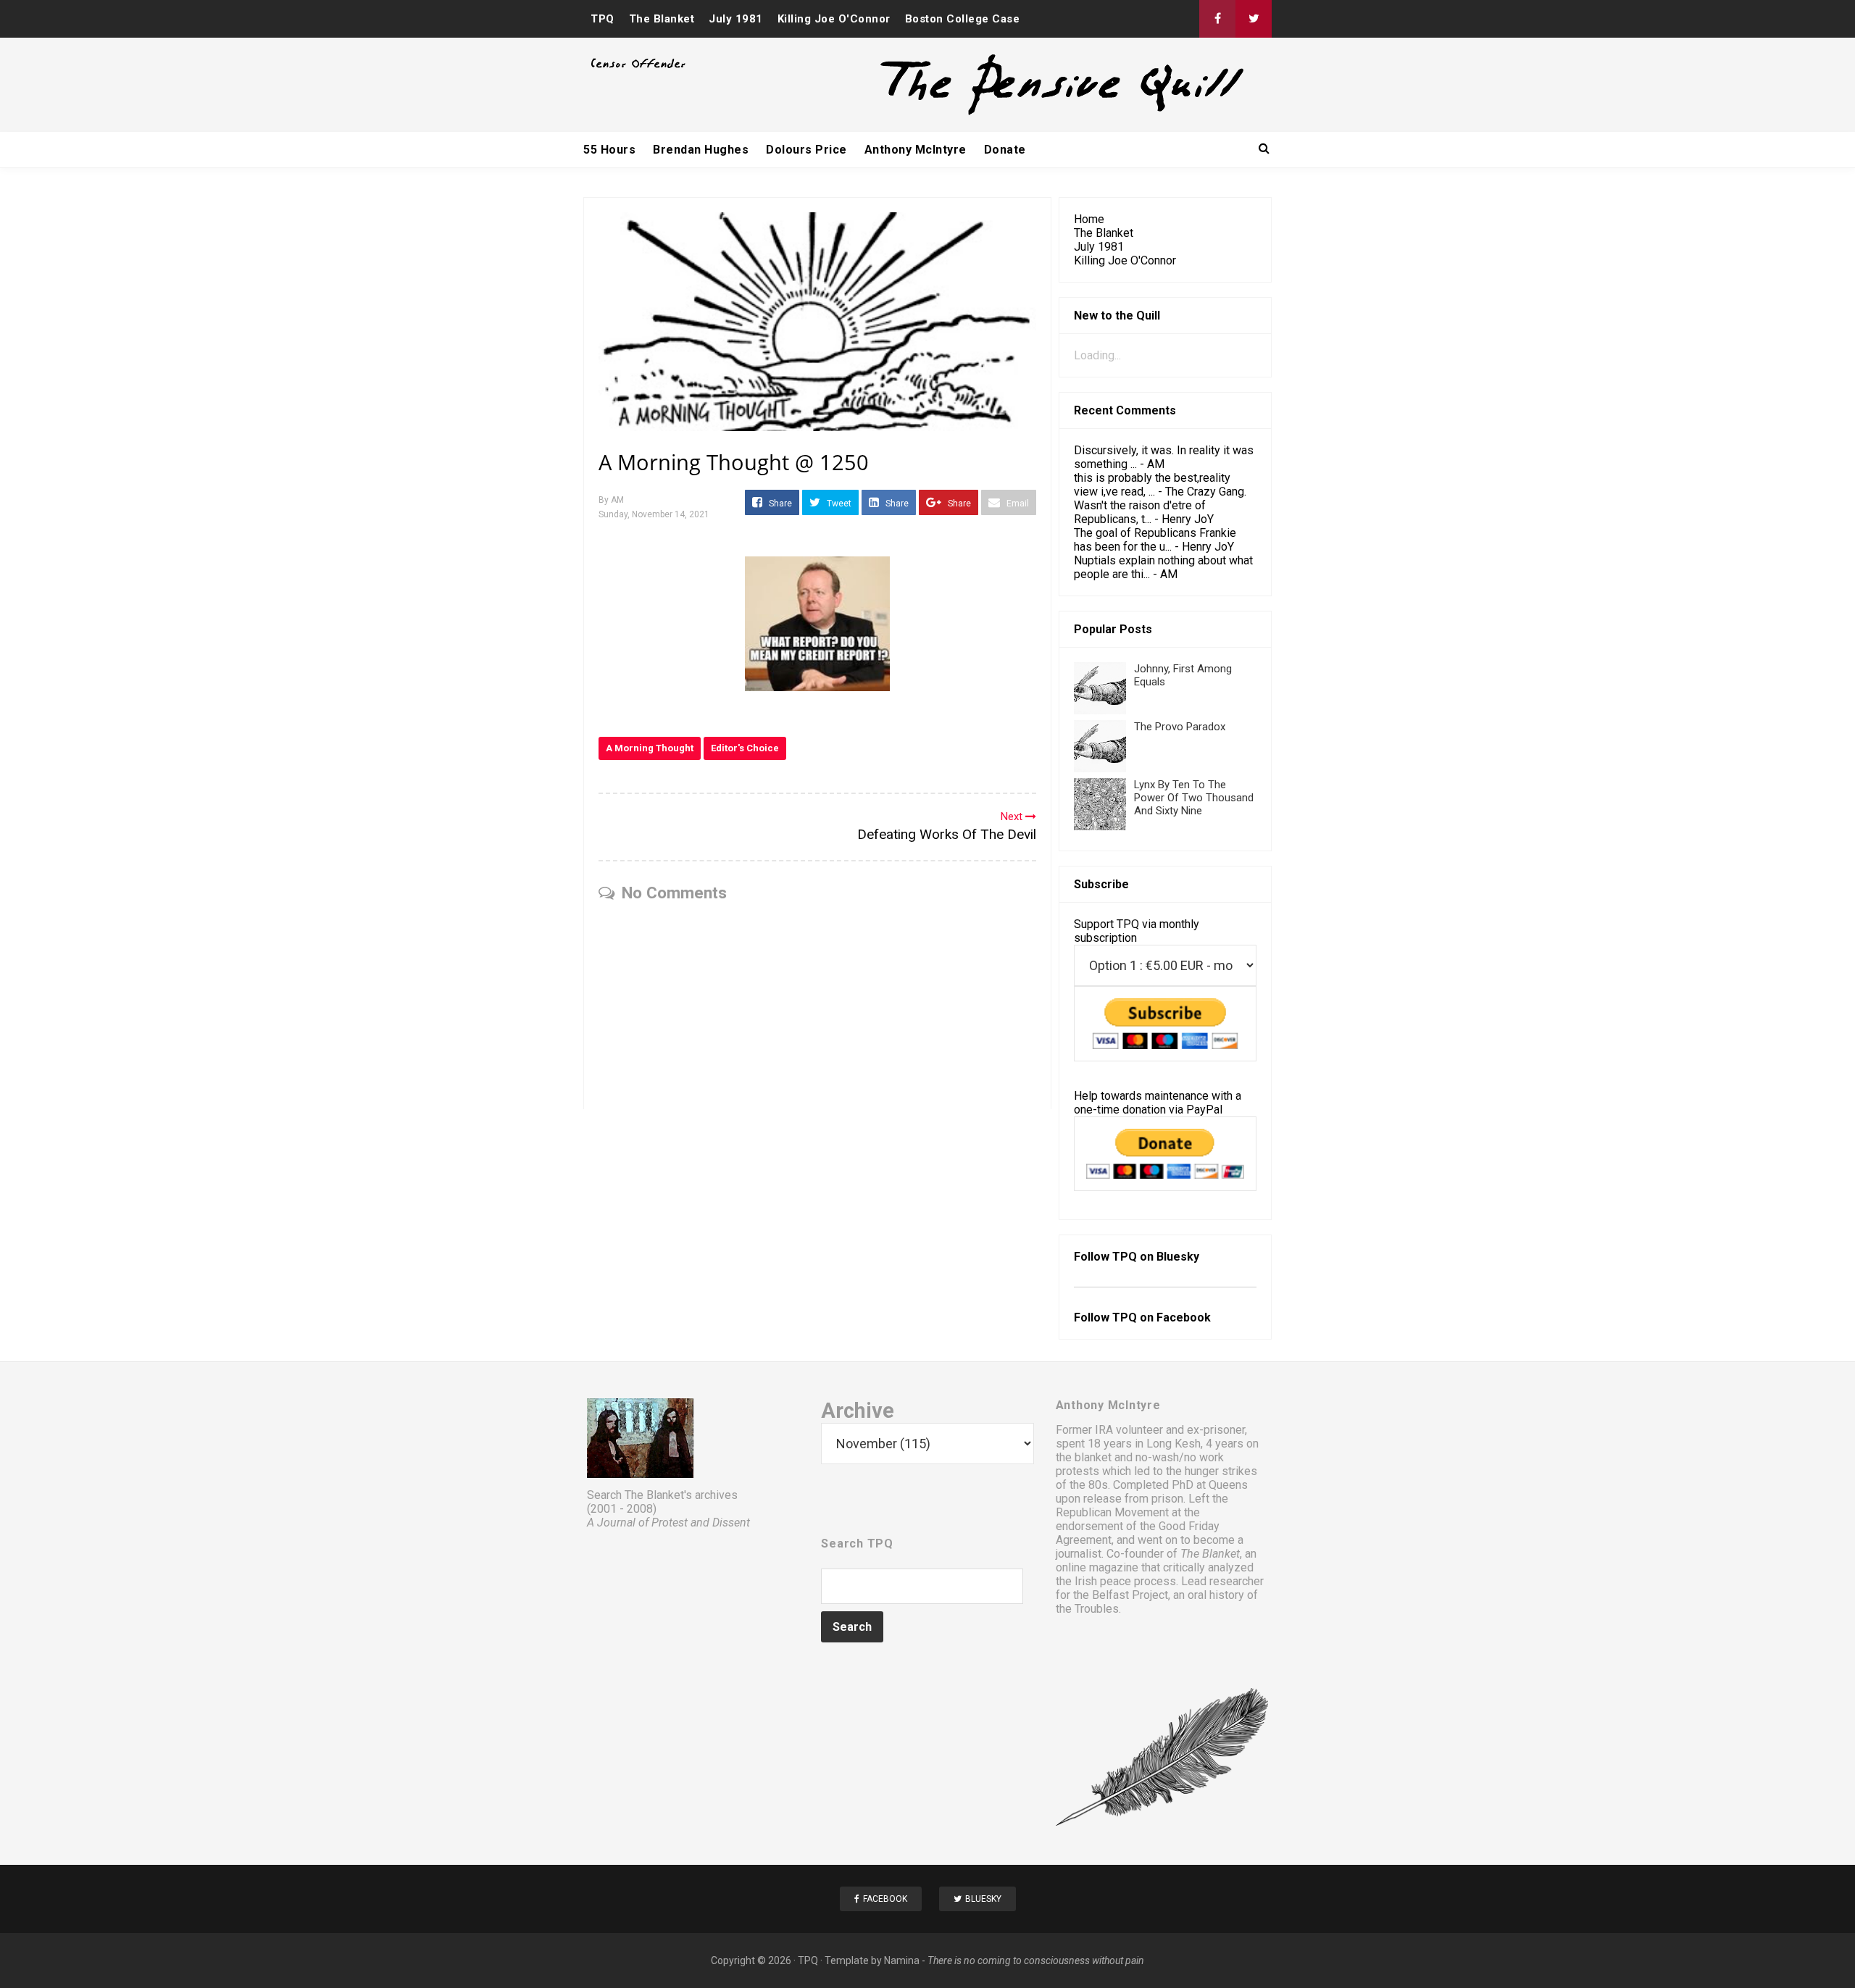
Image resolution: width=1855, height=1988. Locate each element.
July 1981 (736, 19)
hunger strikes (1221, 1471)
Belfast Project (1130, 1595)
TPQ (603, 19)
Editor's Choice (745, 748)
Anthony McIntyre (916, 150)
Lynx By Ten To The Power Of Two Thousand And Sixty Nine (1194, 798)
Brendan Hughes (701, 150)
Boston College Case (963, 19)
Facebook (1184, 1317)
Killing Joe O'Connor (834, 19)
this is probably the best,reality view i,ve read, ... (1152, 485)
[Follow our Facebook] (1217, 19)
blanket (1093, 1457)
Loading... (1097, 355)
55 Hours (609, 150)
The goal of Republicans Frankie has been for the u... (1155, 540)
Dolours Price (806, 150)
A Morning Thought (650, 748)
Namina (902, 1960)
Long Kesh (1174, 1444)
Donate (1005, 150)
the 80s (1089, 1485)
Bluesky (1178, 1257)
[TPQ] (1008, 113)
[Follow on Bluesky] (1254, 19)
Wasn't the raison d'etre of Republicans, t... (1140, 512)
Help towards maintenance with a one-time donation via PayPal (1158, 1103)
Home (1089, 219)
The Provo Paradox (1180, 727)
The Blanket (662, 19)
